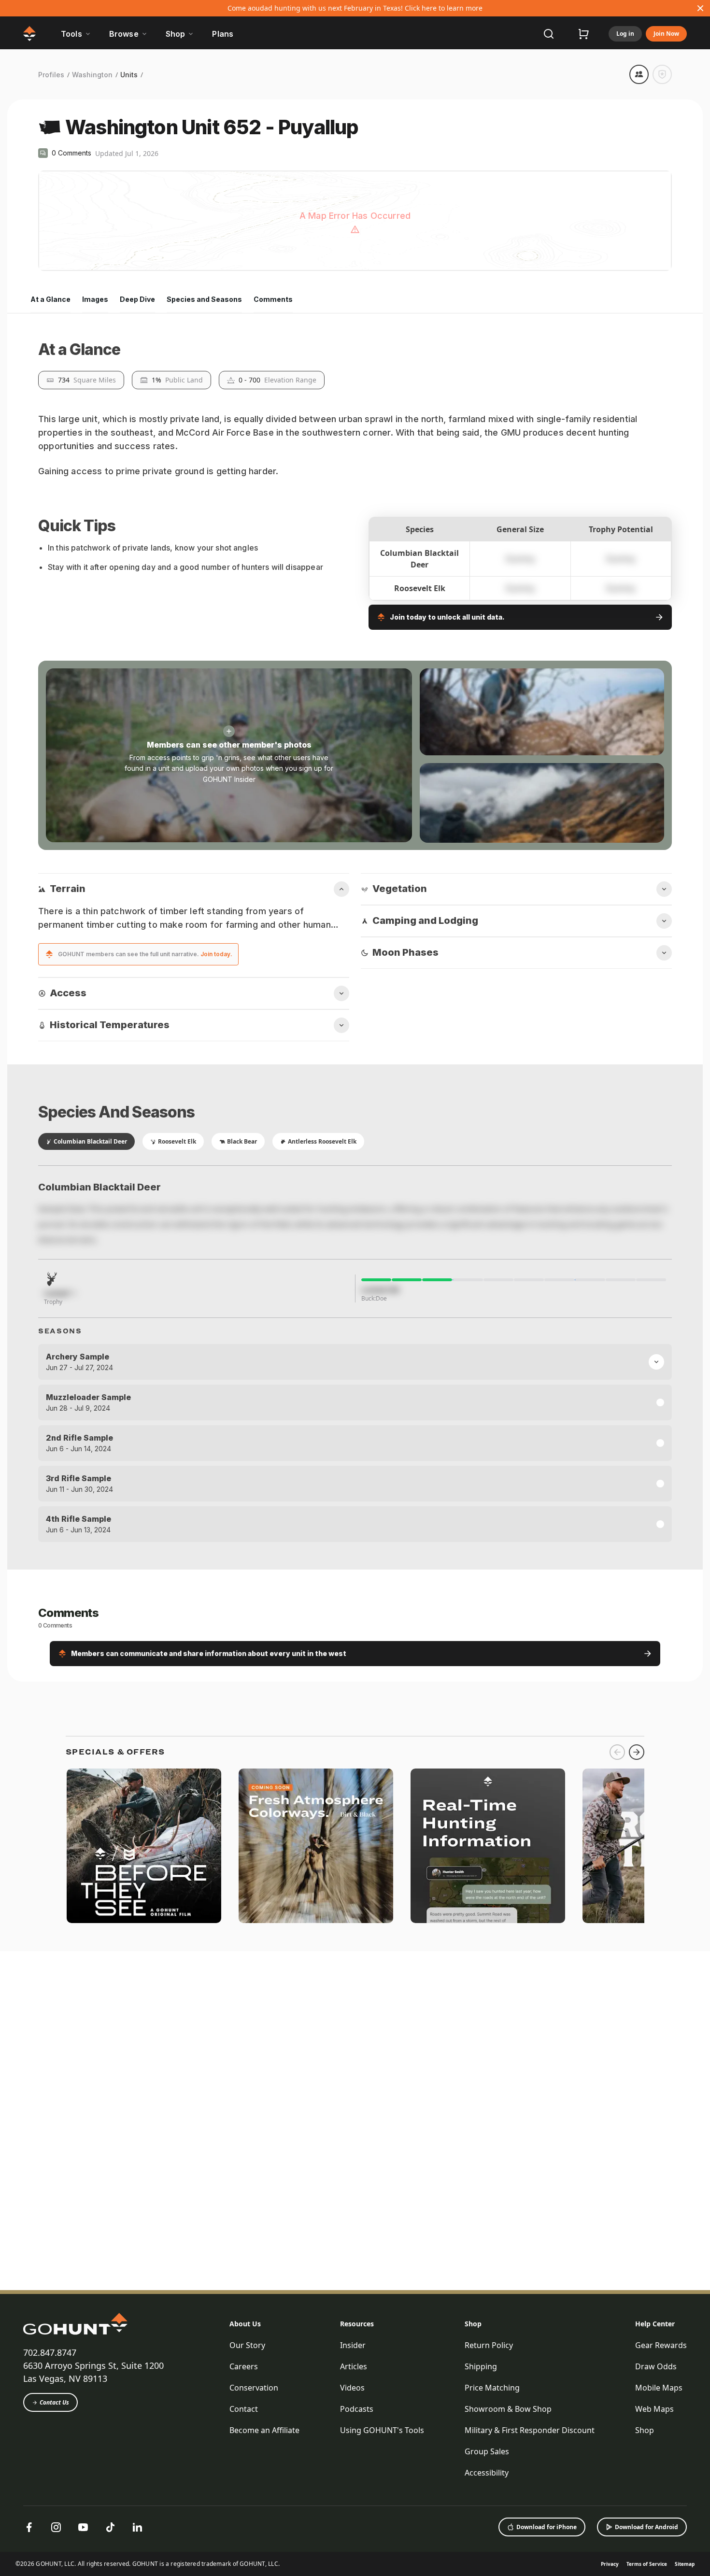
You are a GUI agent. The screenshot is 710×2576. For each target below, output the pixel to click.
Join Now (666, 34)
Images (95, 299)
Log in (625, 34)
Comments (273, 299)
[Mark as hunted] (662, 74)
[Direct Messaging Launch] (488, 2434)
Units (129, 75)
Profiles (51, 75)
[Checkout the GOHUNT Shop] (583, 34)
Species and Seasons (204, 299)
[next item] (637, 2340)
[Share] (639, 74)
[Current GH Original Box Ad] (144, 2434)
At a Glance (50, 299)
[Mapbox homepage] (62, 262)
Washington (92, 75)
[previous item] (617, 2340)
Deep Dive (137, 299)
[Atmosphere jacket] (316, 2434)
